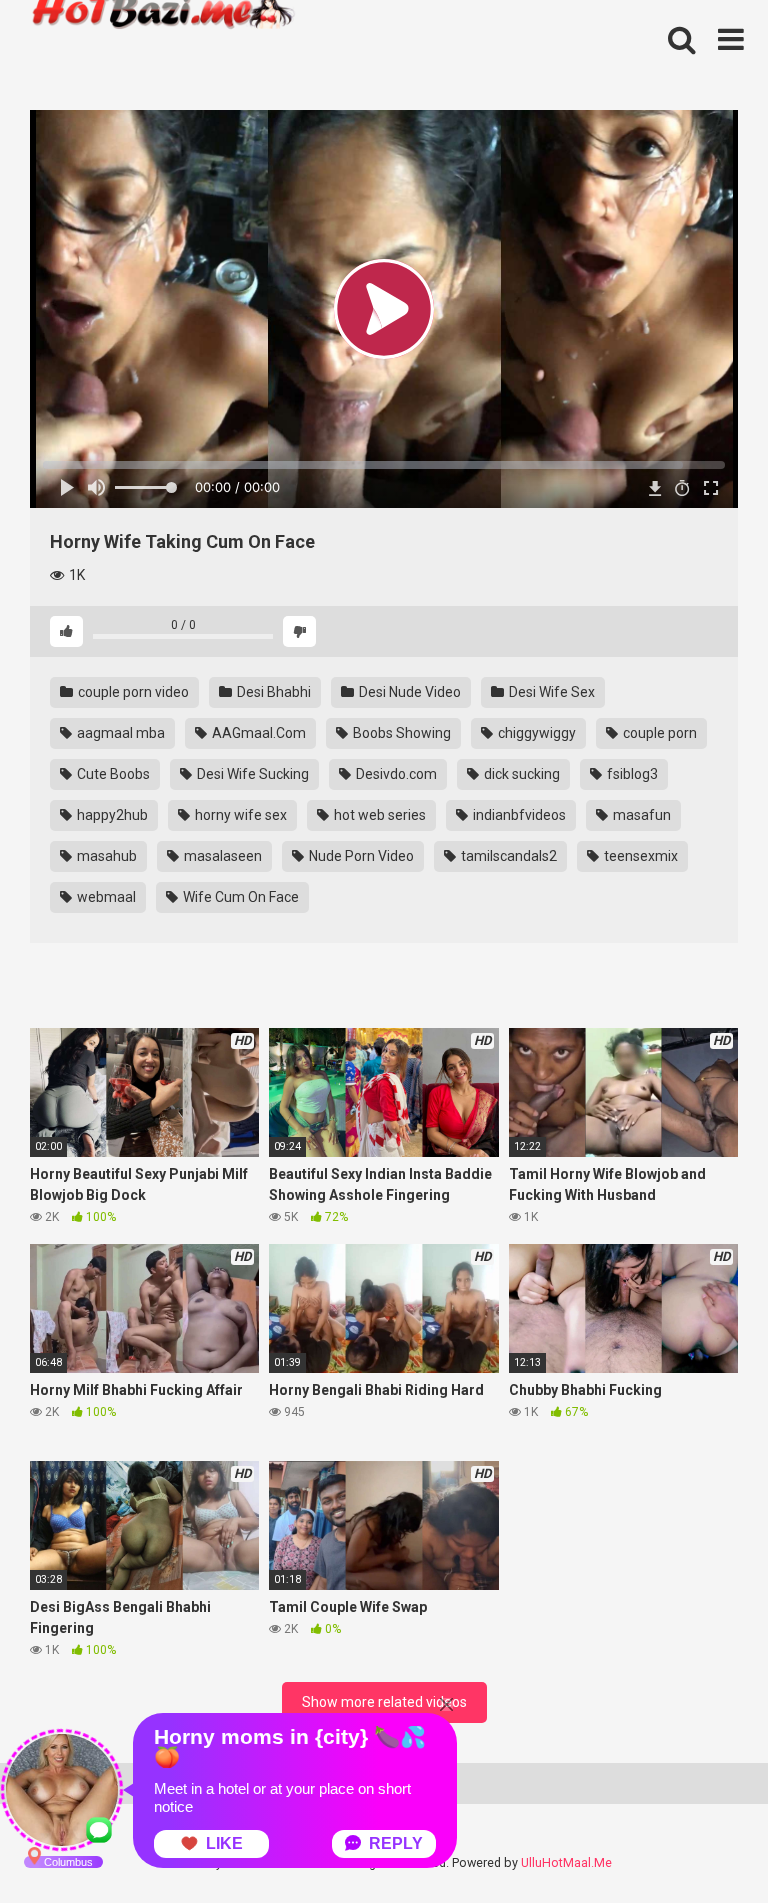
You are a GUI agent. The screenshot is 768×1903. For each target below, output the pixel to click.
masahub (105, 856)
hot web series (378, 815)
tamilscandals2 (507, 856)
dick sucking (520, 774)
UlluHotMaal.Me (566, 1862)
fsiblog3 (631, 774)
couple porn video (132, 692)
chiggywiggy (535, 733)
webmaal (105, 897)
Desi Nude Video (408, 692)
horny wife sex (239, 815)
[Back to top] (701, 1842)
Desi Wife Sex (550, 692)
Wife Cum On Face (239, 897)
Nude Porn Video (360, 856)
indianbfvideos (518, 815)
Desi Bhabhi (272, 692)
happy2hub (111, 815)
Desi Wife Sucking (251, 774)
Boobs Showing (400, 733)
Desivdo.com (395, 774)
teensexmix (639, 856)
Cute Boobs (112, 774)
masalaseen (221, 856)
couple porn (658, 733)
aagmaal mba (119, 733)
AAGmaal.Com (257, 733)
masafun (640, 815)
